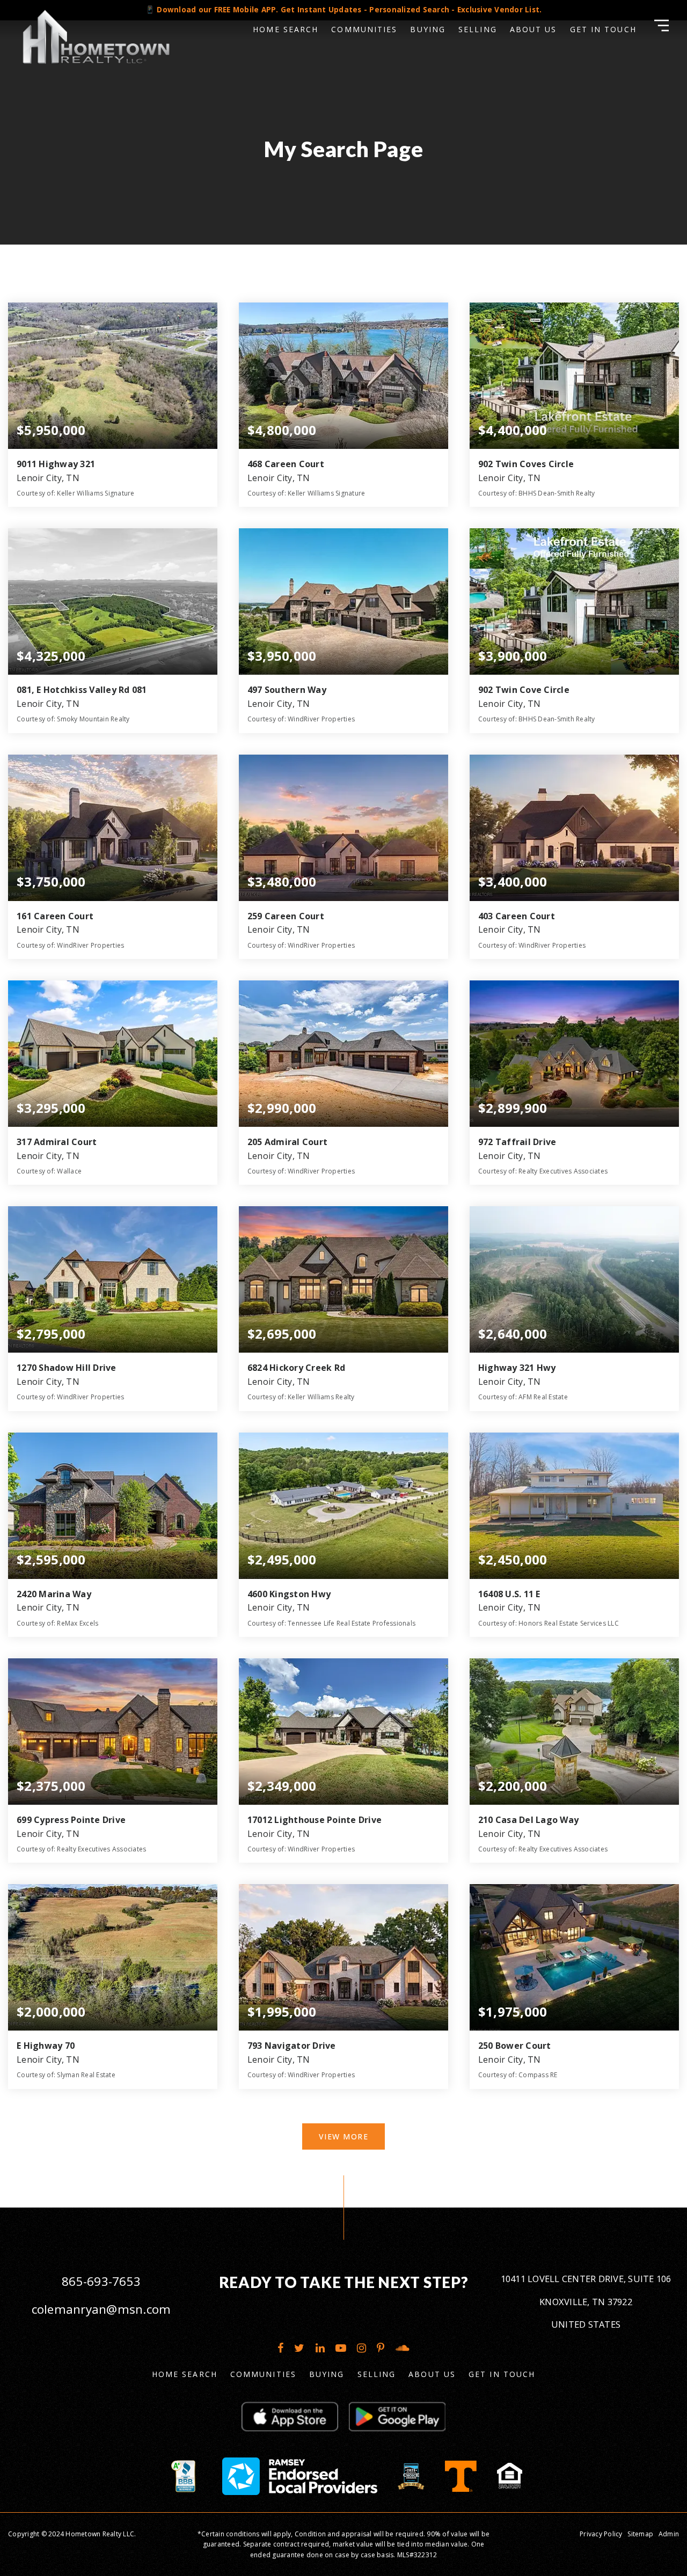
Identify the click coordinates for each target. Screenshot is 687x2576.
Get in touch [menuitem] (603, 29)
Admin (669, 2534)
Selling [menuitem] (478, 29)
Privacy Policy (601, 2534)
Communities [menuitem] (364, 29)
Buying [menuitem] (428, 29)
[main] (343, 1104)
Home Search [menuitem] (286, 29)
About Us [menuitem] (533, 29)
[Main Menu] (662, 25)
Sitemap (640, 2534)
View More (344, 2136)
